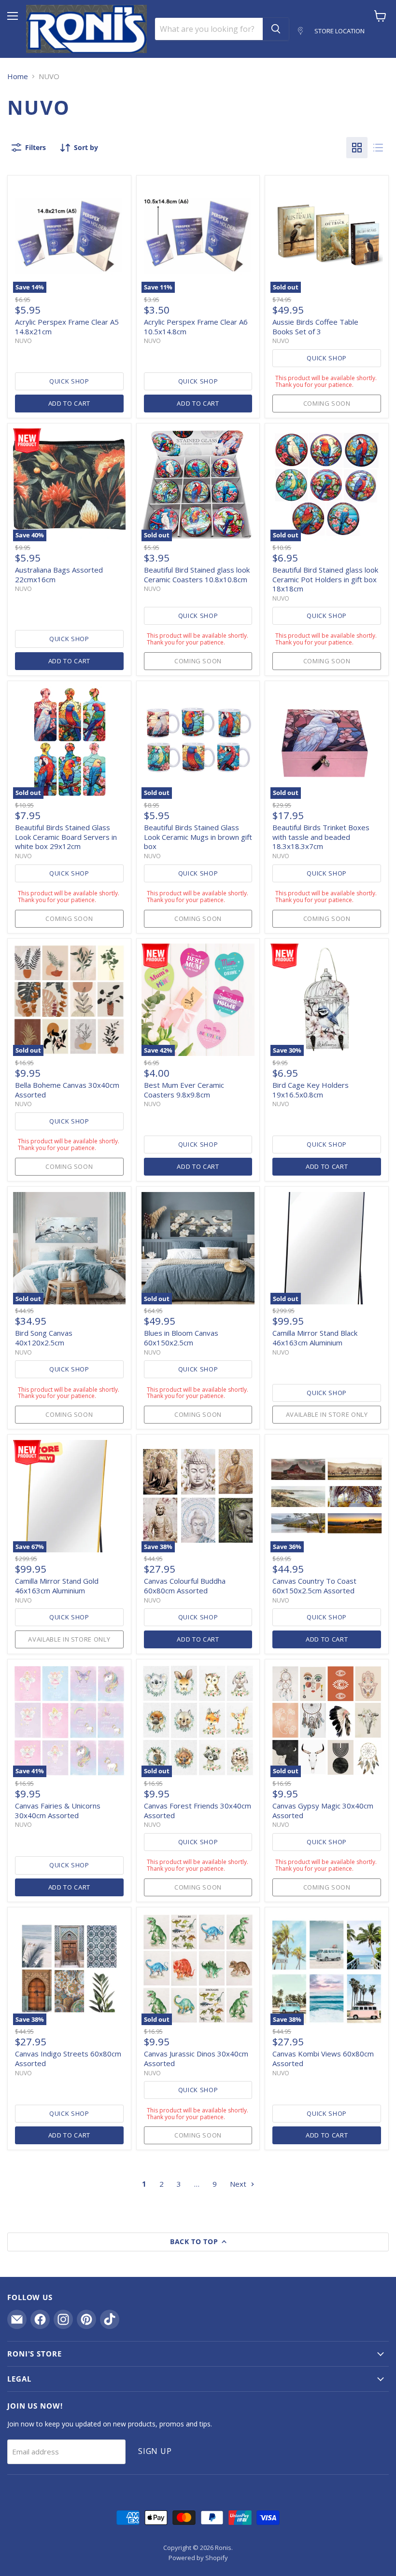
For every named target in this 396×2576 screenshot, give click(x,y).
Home (18, 76)
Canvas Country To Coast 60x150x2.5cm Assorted (314, 1586)
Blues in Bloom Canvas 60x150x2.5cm (181, 1338)
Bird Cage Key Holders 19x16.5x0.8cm (311, 1090)
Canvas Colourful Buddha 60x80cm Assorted (185, 1586)
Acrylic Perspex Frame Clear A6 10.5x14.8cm (196, 327)
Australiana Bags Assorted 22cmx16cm (59, 575)
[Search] (276, 29)
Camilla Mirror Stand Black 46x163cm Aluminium (315, 1338)
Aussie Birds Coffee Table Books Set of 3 (315, 327)
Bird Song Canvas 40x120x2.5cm (44, 1338)
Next (239, 2184)
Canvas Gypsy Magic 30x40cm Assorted (323, 1810)
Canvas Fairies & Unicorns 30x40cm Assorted (58, 1810)
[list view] (378, 148)
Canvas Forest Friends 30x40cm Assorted (198, 1810)
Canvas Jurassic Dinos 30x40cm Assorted (196, 2058)
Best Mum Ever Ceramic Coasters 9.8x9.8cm (184, 1090)
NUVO (23, 341)
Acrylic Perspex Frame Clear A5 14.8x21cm (67, 327)
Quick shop (69, 381)
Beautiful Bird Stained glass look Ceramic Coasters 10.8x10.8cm (197, 575)
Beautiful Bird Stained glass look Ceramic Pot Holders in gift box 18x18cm (325, 579)
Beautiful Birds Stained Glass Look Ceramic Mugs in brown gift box (198, 837)
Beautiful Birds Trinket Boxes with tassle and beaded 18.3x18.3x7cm (321, 837)
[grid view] (357, 148)
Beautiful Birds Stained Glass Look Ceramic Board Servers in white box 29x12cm (66, 837)
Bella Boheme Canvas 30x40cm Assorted (67, 1090)
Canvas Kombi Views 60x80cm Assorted (323, 2058)
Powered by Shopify (198, 2558)
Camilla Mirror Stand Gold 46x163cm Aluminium (57, 1586)
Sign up (155, 2451)
